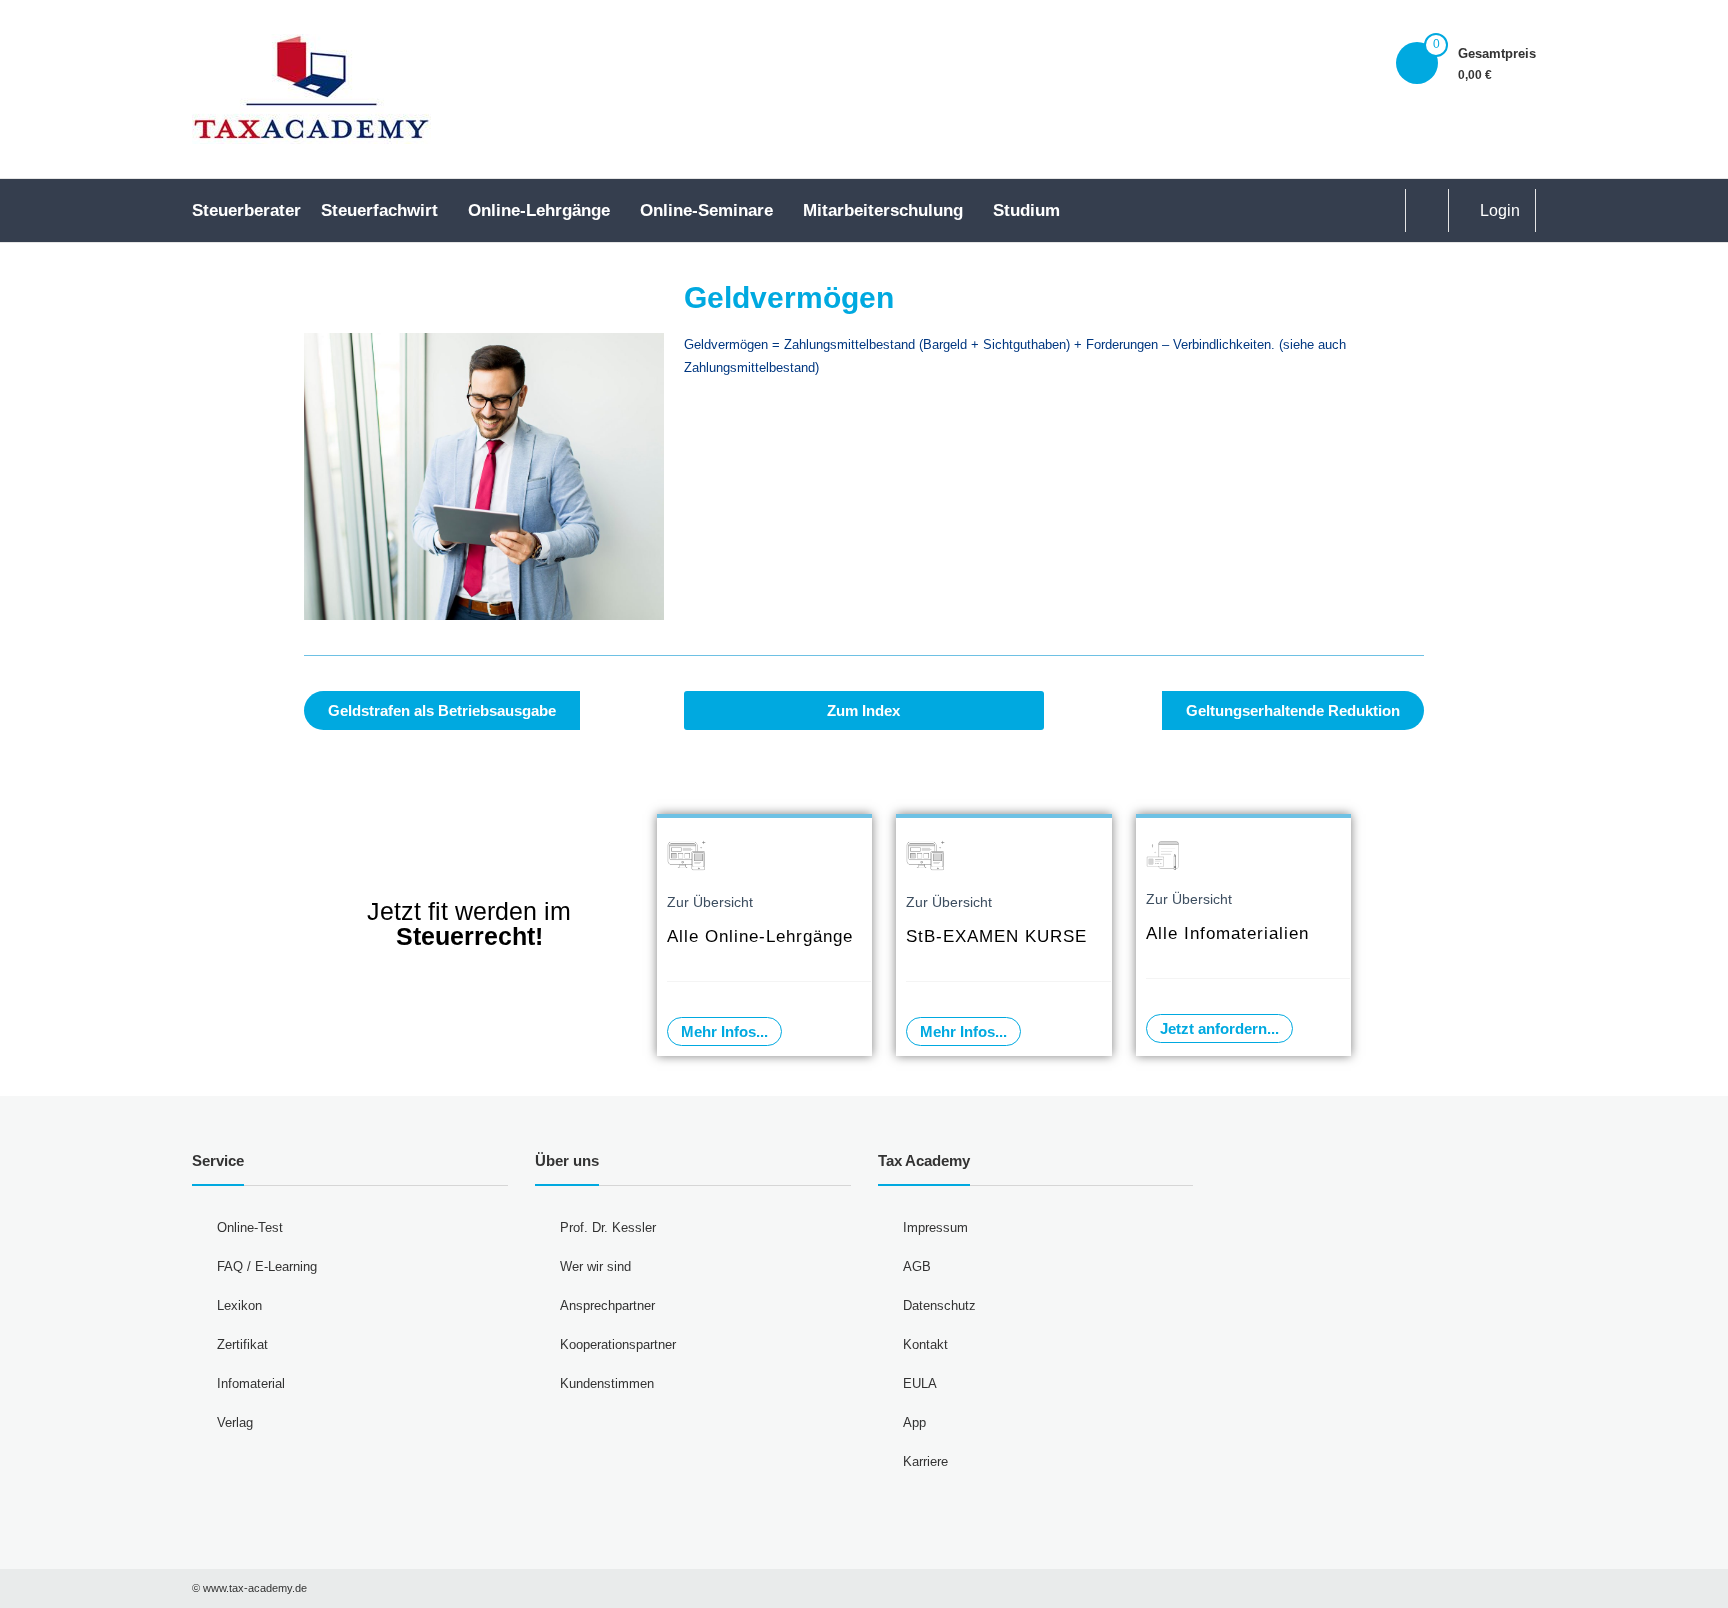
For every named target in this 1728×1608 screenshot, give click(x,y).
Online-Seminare (706, 210)
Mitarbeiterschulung (883, 210)
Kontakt (925, 1344)
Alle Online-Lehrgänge (760, 936)
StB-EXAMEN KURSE (996, 936)
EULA (920, 1383)
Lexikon (239, 1305)
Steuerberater (246, 210)
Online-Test (250, 1227)
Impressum (935, 1227)
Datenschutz (939, 1305)
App (914, 1422)
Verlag (235, 1422)
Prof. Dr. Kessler (608, 1227)
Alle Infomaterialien (1227, 933)
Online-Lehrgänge (539, 210)
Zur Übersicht (710, 902)
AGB (917, 1266)
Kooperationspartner (618, 1344)
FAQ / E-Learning (267, 1266)
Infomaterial (251, 1383)
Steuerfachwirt (379, 210)
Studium (1026, 210)
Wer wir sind (595, 1266)
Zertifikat (242, 1344)
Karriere (925, 1461)
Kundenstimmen (607, 1383)
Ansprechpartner (607, 1305)
